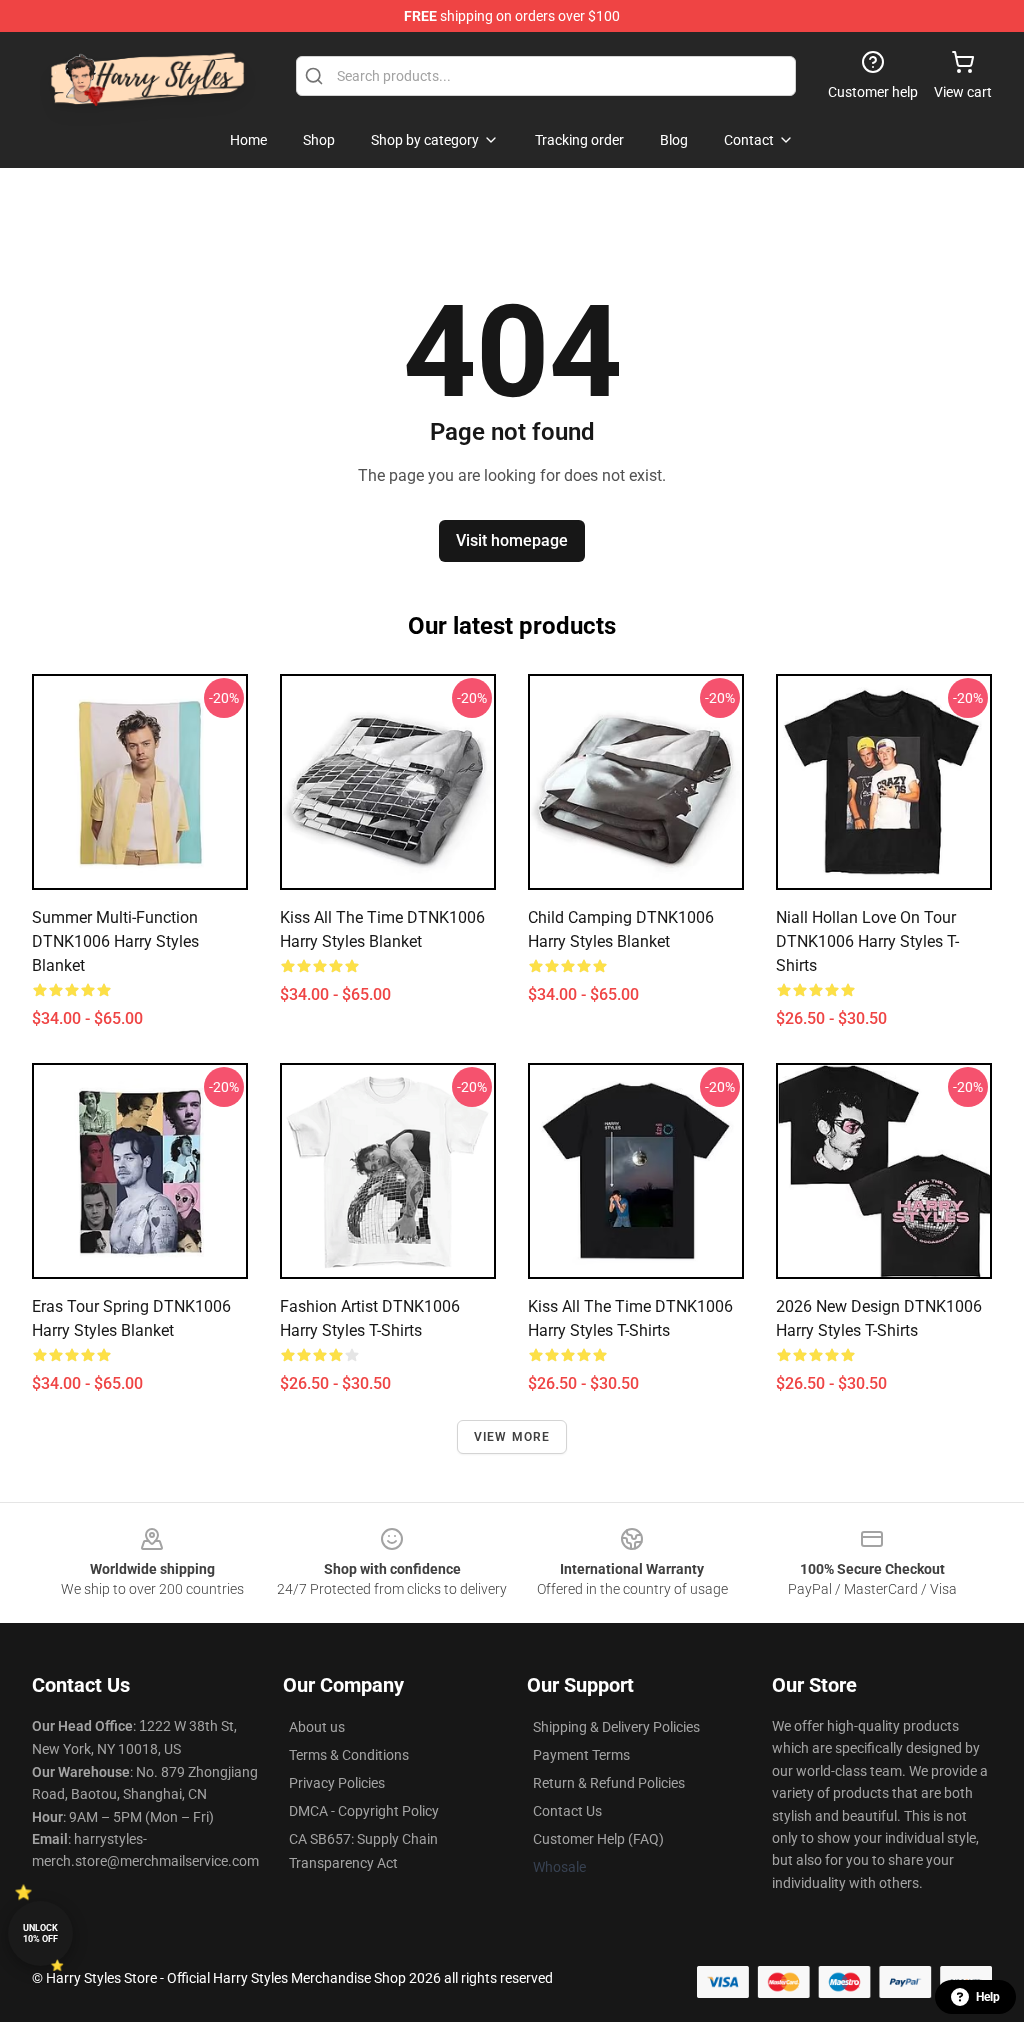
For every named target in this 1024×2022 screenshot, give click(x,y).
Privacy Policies (337, 1783)
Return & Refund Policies (609, 1783)
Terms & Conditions (349, 1755)
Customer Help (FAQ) (598, 1839)
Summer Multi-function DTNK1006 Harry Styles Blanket (115, 941)
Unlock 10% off (40, 1933)
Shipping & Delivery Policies (616, 1727)
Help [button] (988, 1997)
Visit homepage (512, 540)
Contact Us (567, 1811)
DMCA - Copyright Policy (364, 1811)
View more (512, 1437)
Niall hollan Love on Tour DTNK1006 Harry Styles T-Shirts (867, 941)
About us (317, 1727)
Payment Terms (581, 1755)
